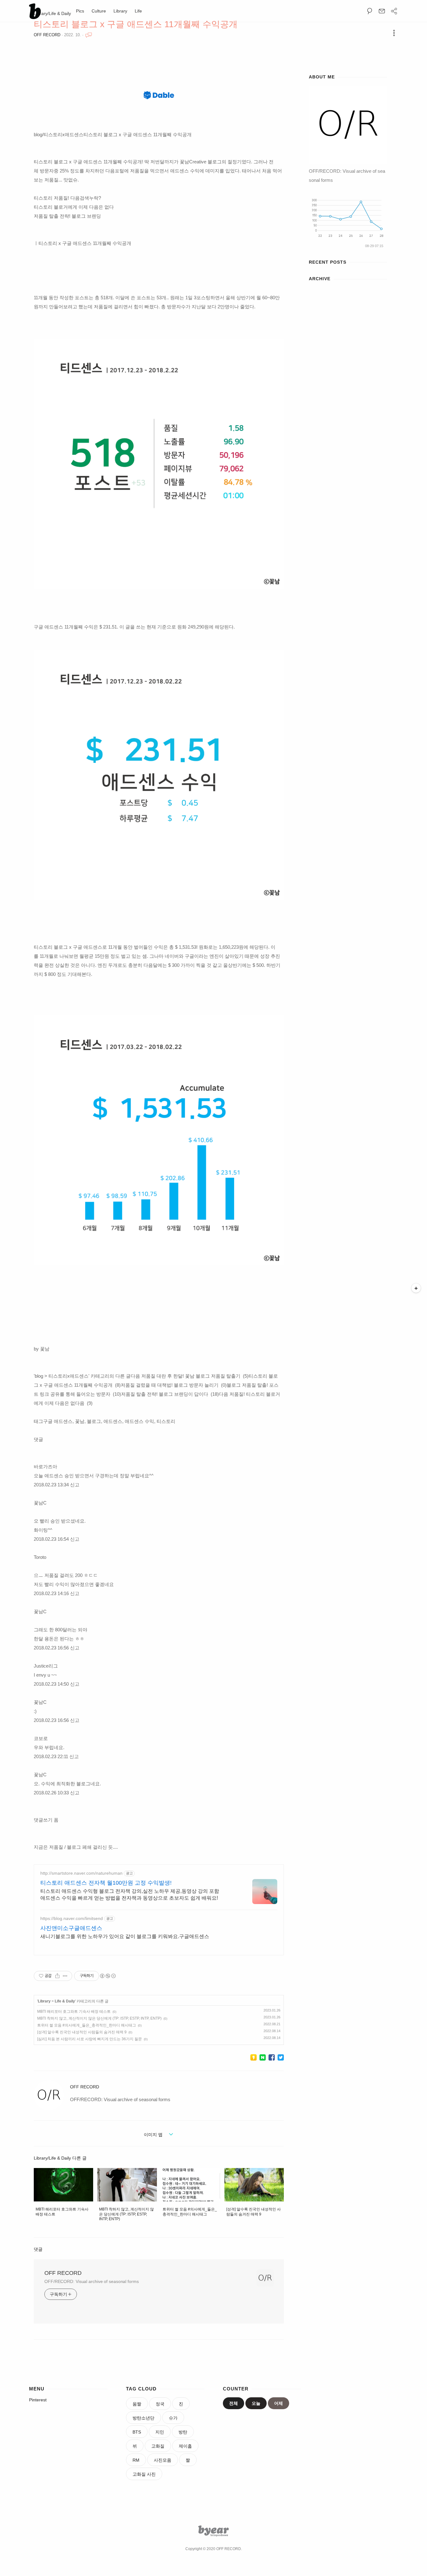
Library (120, 11)
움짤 (137, 2404)
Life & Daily (65, 2001)
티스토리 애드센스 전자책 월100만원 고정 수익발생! (106, 1883)
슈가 (173, 2418)
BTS (137, 2432)
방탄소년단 (143, 2418)
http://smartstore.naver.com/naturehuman (81, 1873)
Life (138, 11)
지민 (160, 2432)
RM (136, 2460)
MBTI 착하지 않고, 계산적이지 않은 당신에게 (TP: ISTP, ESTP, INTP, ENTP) (99, 2018)
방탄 (183, 2432)
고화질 (158, 2446)
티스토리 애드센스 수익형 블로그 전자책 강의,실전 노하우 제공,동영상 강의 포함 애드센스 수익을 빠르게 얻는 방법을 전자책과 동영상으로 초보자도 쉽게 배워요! (130, 1895)
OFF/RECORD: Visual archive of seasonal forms (92, 2281)
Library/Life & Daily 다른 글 (60, 2158)
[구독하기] (416, 1288)
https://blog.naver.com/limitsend (72, 1918)
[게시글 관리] (65, 1976)
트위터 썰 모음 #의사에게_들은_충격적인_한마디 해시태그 (87, 2025)
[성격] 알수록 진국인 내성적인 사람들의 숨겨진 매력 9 (82, 2032)
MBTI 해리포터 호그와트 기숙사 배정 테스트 (74, 2012)
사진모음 (163, 2460)
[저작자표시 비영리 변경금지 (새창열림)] (108, 1976)
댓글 (38, 2249)
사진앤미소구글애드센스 (71, 1928)
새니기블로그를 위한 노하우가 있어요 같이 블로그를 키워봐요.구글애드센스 (125, 1936)
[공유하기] (57, 1976)
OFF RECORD (47, 35)
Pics (80, 11)
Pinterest (38, 2400)
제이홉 (185, 2446)
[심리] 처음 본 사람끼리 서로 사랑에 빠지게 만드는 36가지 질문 (90, 2039)
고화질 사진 (144, 2474)
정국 (160, 2404)
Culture (99, 11)
